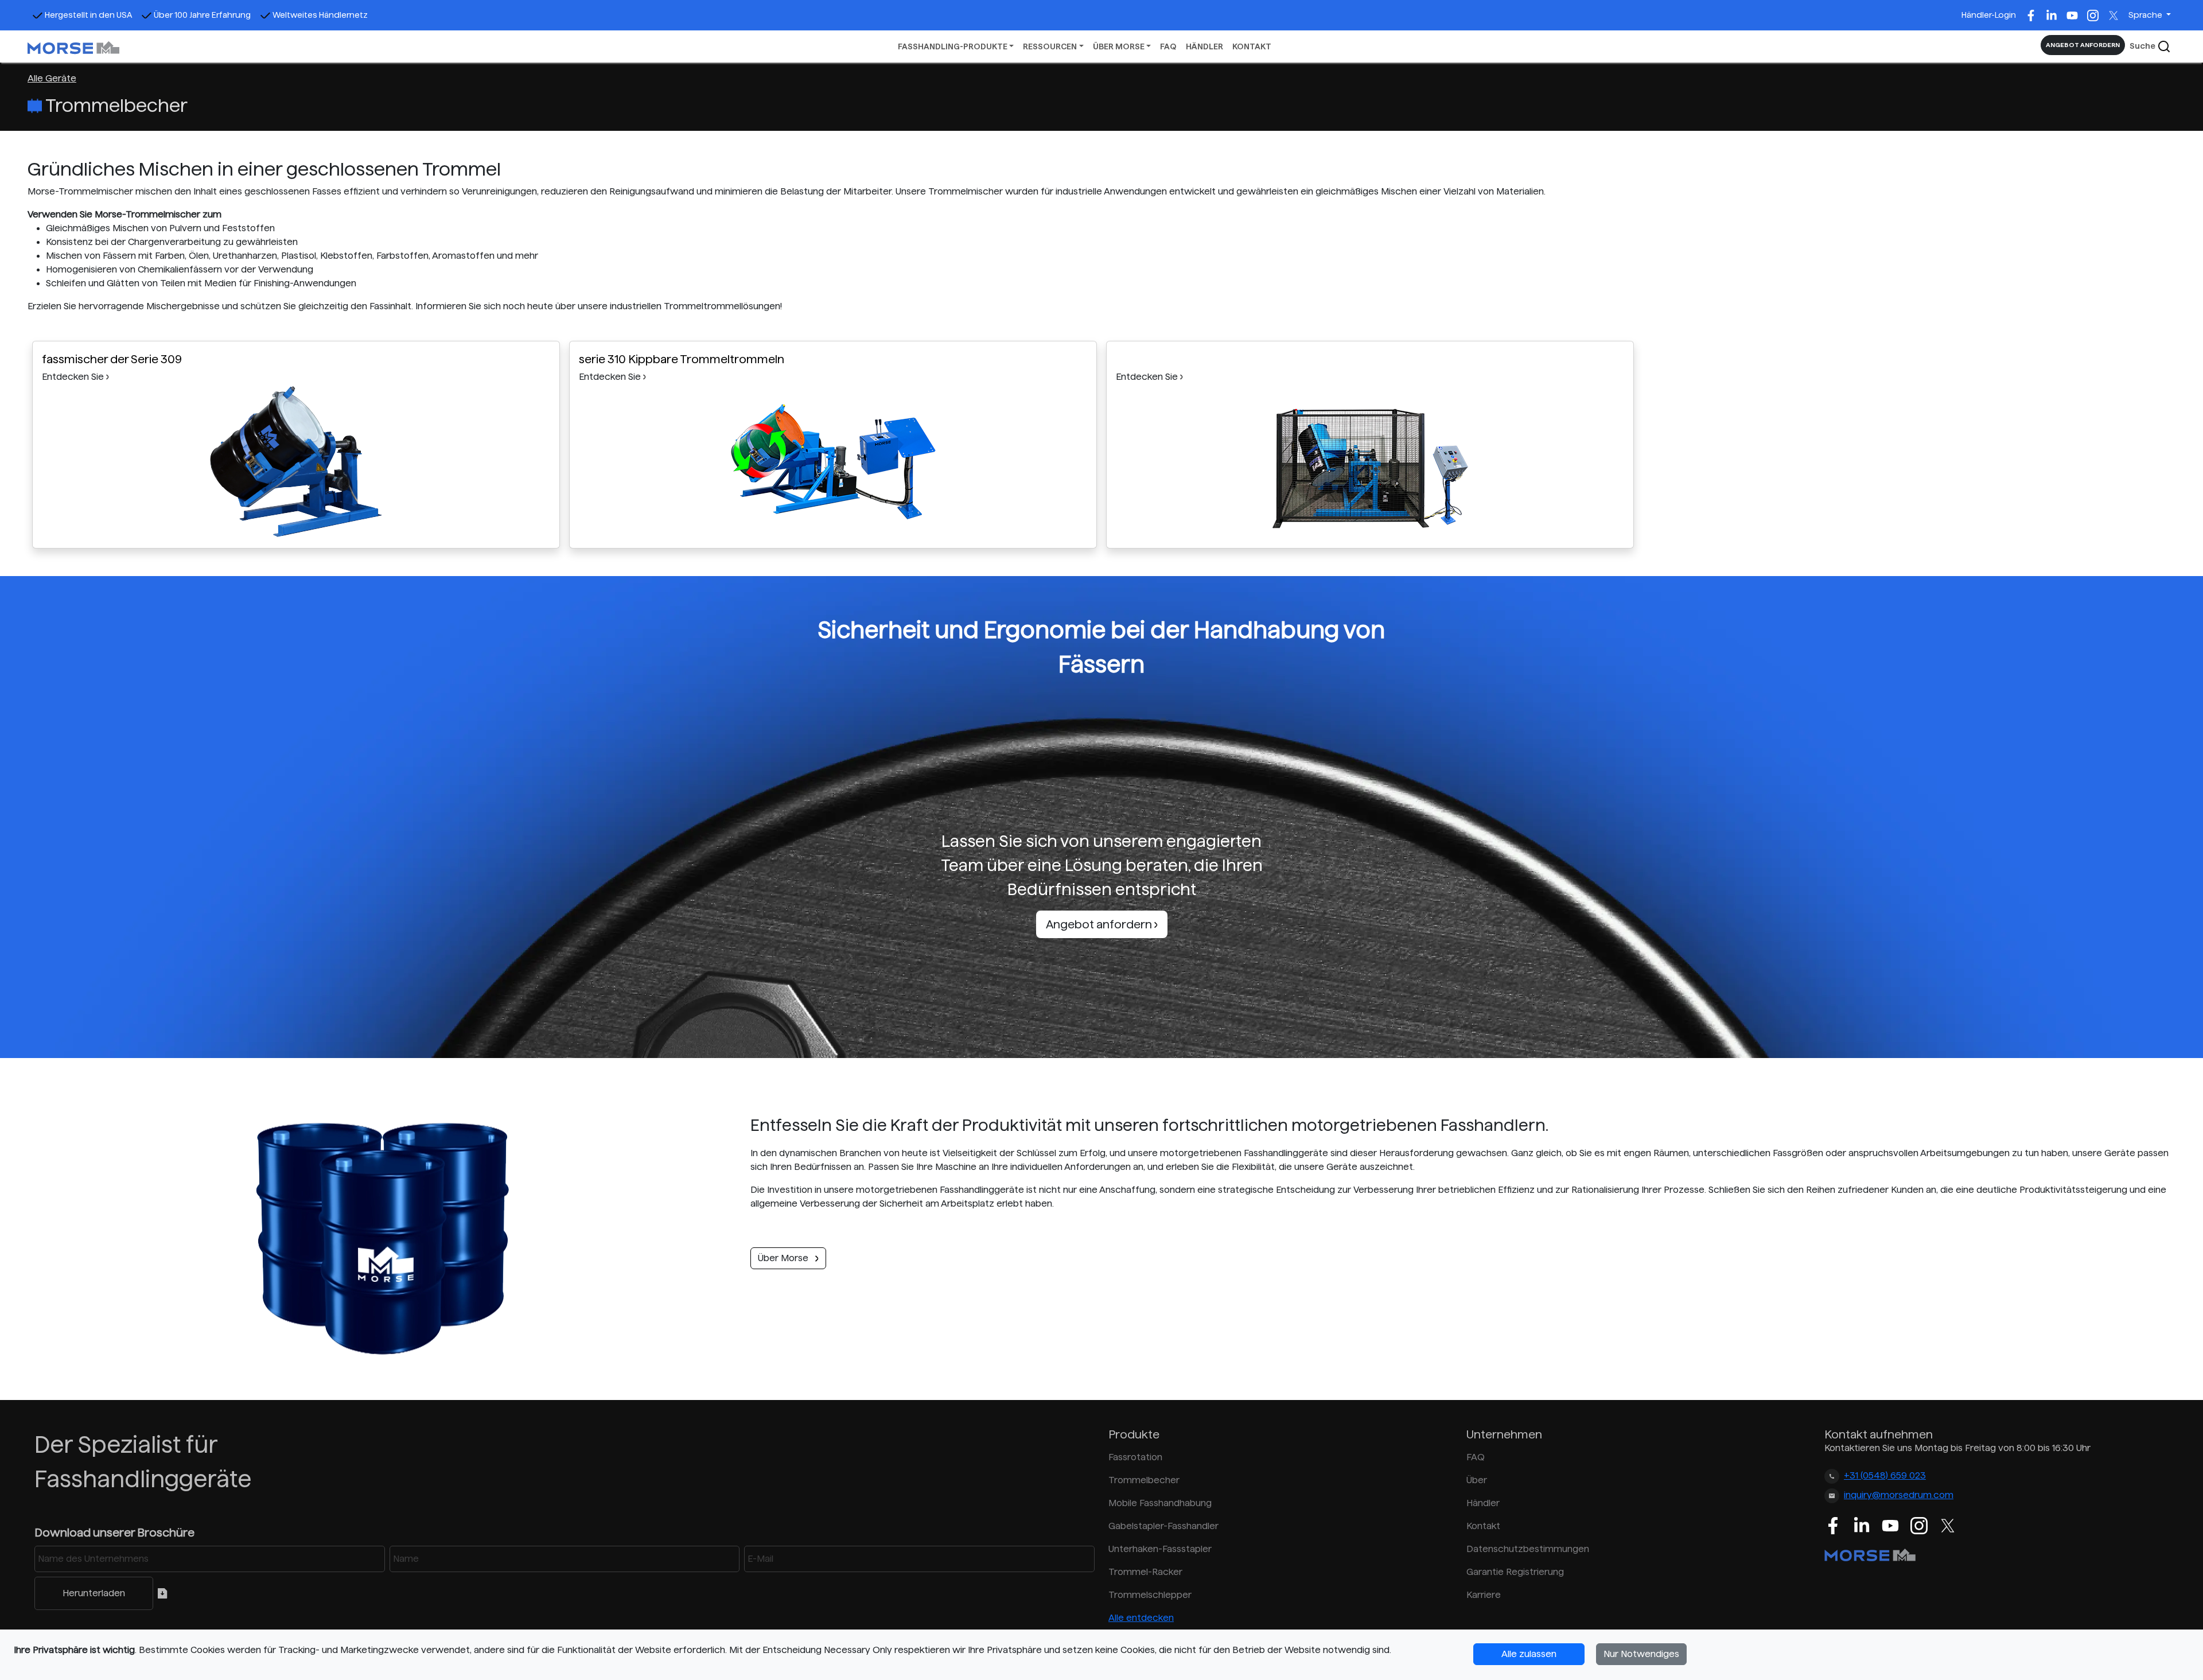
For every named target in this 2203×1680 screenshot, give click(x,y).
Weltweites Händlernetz (320, 15)
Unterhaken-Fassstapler (1160, 1549)
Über (1477, 1480)
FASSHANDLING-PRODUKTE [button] (953, 46)
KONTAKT (1252, 46)
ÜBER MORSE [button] (1119, 46)
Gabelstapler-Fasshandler (1163, 1526)
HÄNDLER (1204, 46)
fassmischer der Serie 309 (112, 359)
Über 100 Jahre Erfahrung (202, 15)
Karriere (1484, 1595)
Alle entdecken (1141, 1618)
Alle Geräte (52, 78)
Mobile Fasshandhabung (1160, 1503)
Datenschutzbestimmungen (1528, 1549)
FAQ (1168, 46)
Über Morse (784, 1258)
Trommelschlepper (1150, 1595)
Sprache (2146, 15)
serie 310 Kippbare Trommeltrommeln (682, 359)
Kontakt (1483, 1526)
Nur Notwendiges (1641, 1654)
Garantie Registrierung (1515, 1572)
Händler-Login (1989, 15)
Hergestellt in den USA (88, 15)
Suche (2143, 46)
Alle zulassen (1529, 1654)
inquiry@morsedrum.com (1899, 1495)
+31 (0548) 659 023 (1885, 1475)
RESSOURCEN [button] (1050, 46)
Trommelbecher (1144, 1480)
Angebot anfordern (1100, 924)
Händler (1483, 1503)
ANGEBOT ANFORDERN (2083, 45)
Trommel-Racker (1145, 1572)
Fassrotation (1135, 1457)
